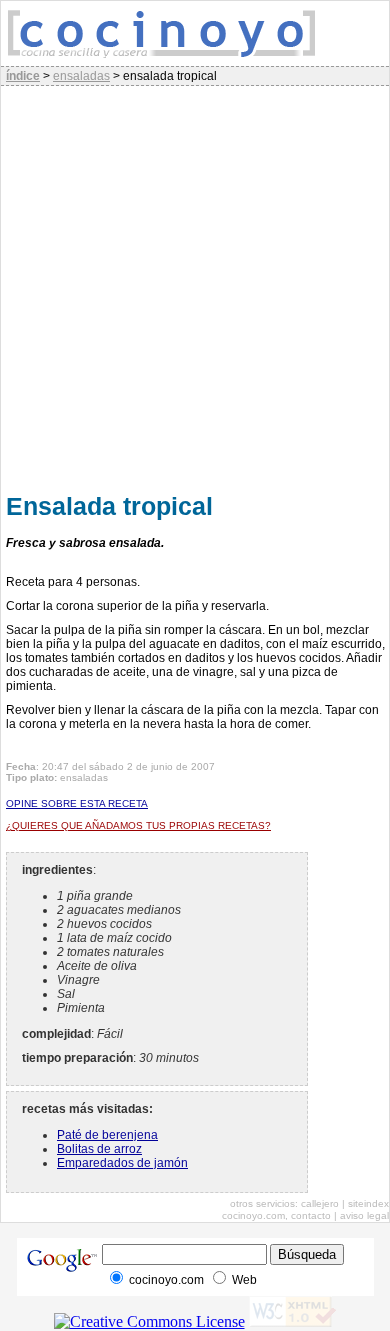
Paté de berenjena (107, 1135)
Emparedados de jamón (122, 1163)
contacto (311, 1215)
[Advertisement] (195, 286)
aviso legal (364, 1215)
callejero (320, 1203)
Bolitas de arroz (99, 1149)
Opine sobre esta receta (77, 803)
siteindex (368, 1203)
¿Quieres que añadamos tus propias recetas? (138, 825)
